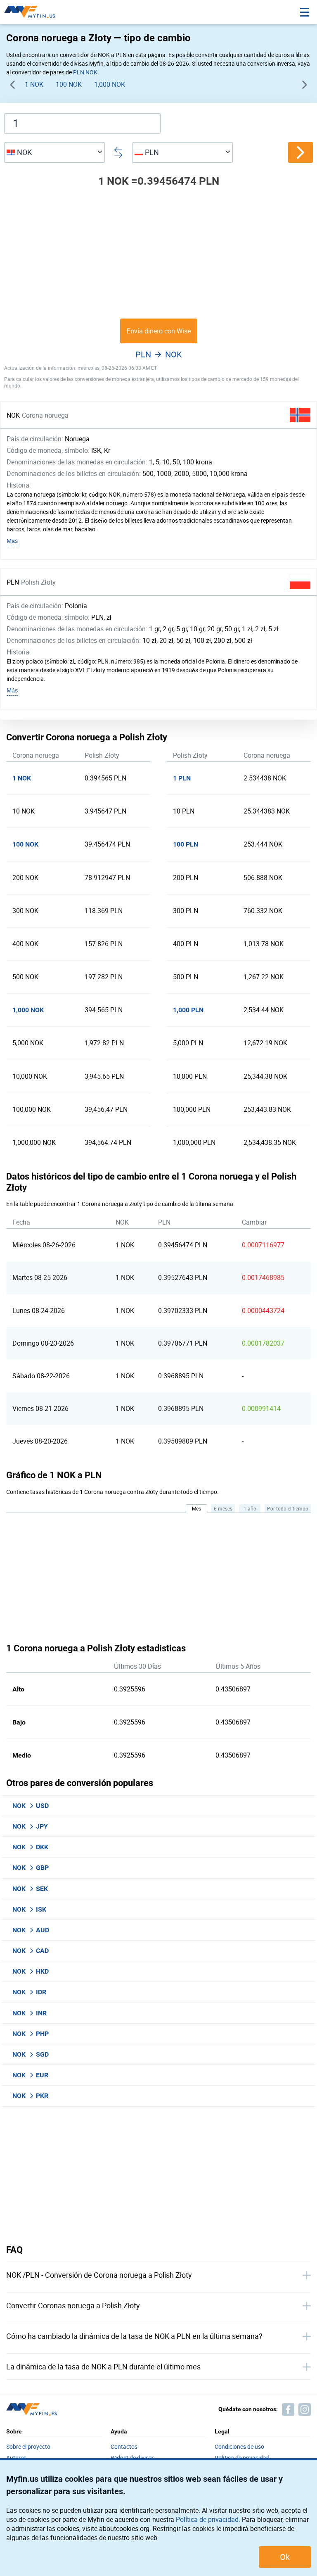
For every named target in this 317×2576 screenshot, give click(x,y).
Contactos (124, 2447)
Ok (285, 2557)
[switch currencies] (300, 152)
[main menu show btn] (305, 12)
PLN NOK (85, 72)
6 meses (223, 1508)
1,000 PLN (188, 1010)
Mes (196, 1508)
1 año (250, 1508)
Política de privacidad (207, 2519)
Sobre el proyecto (28, 2447)
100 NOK (69, 84)
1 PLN (182, 778)
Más (12, 541)
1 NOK (34, 84)
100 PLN (186, 844)
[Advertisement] (158, 253)
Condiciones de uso (239, 2447)
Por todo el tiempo (288, 1508)
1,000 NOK (110, 84)
